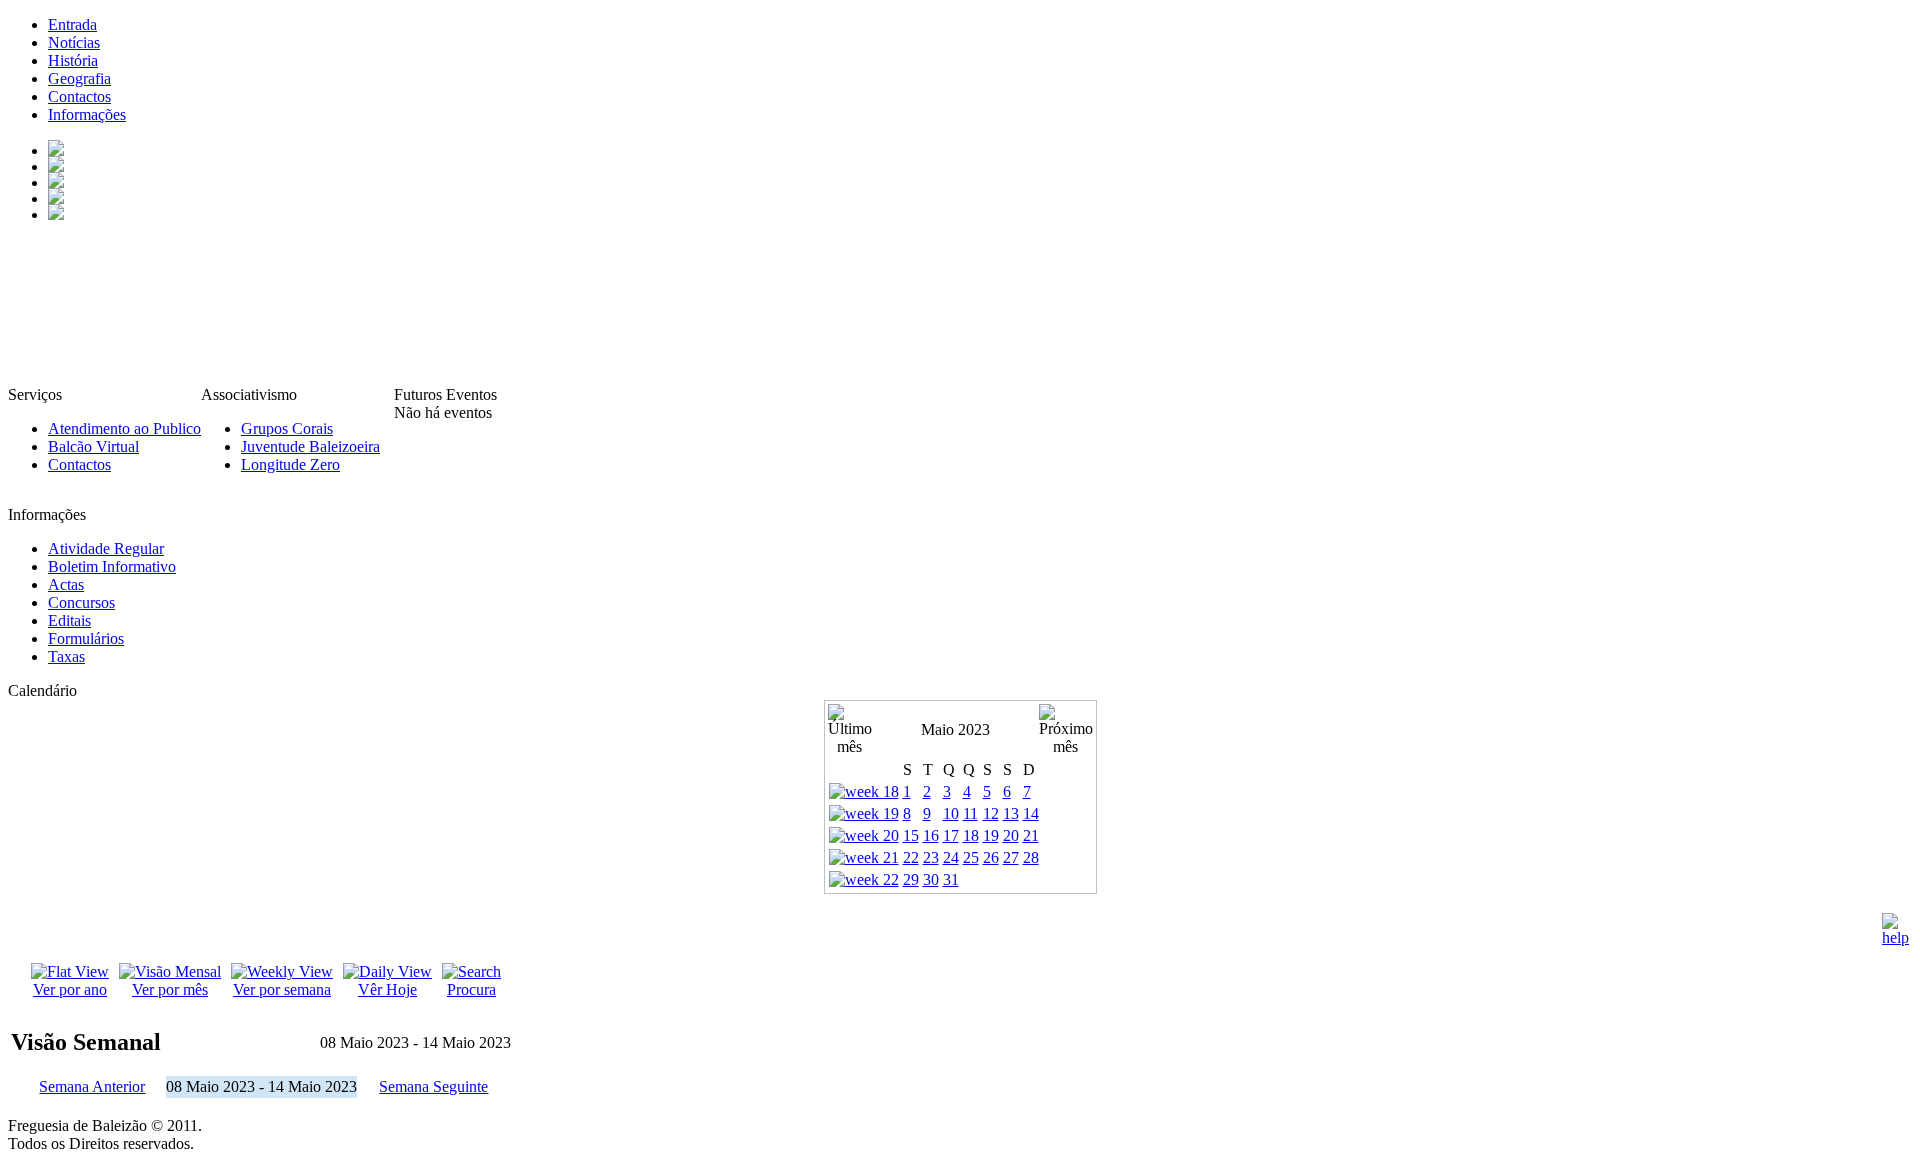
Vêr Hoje (387, 989)
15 (911, 835)
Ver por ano (70, 989)
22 (911, 857)
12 (991, 813)
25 (971, 857)
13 (1011, 813)
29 (911, 879)
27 (1011, 857)
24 (951, 857)
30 (931, 879)
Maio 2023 (955, 729)
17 (951, 835)
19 (991, 835)
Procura (471, 989)
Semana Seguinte (433, 1086)
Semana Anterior (92, 1086)
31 (951, 879)
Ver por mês (170, 989)
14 (1031, 813)
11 (970, 813)
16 (931, 835)
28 (1031, 857)
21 (1031, 835)
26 (991, 857)
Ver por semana (282, 989)
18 (971, 835)
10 (951, 813)
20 (1011, 835)
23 (931, 857)
